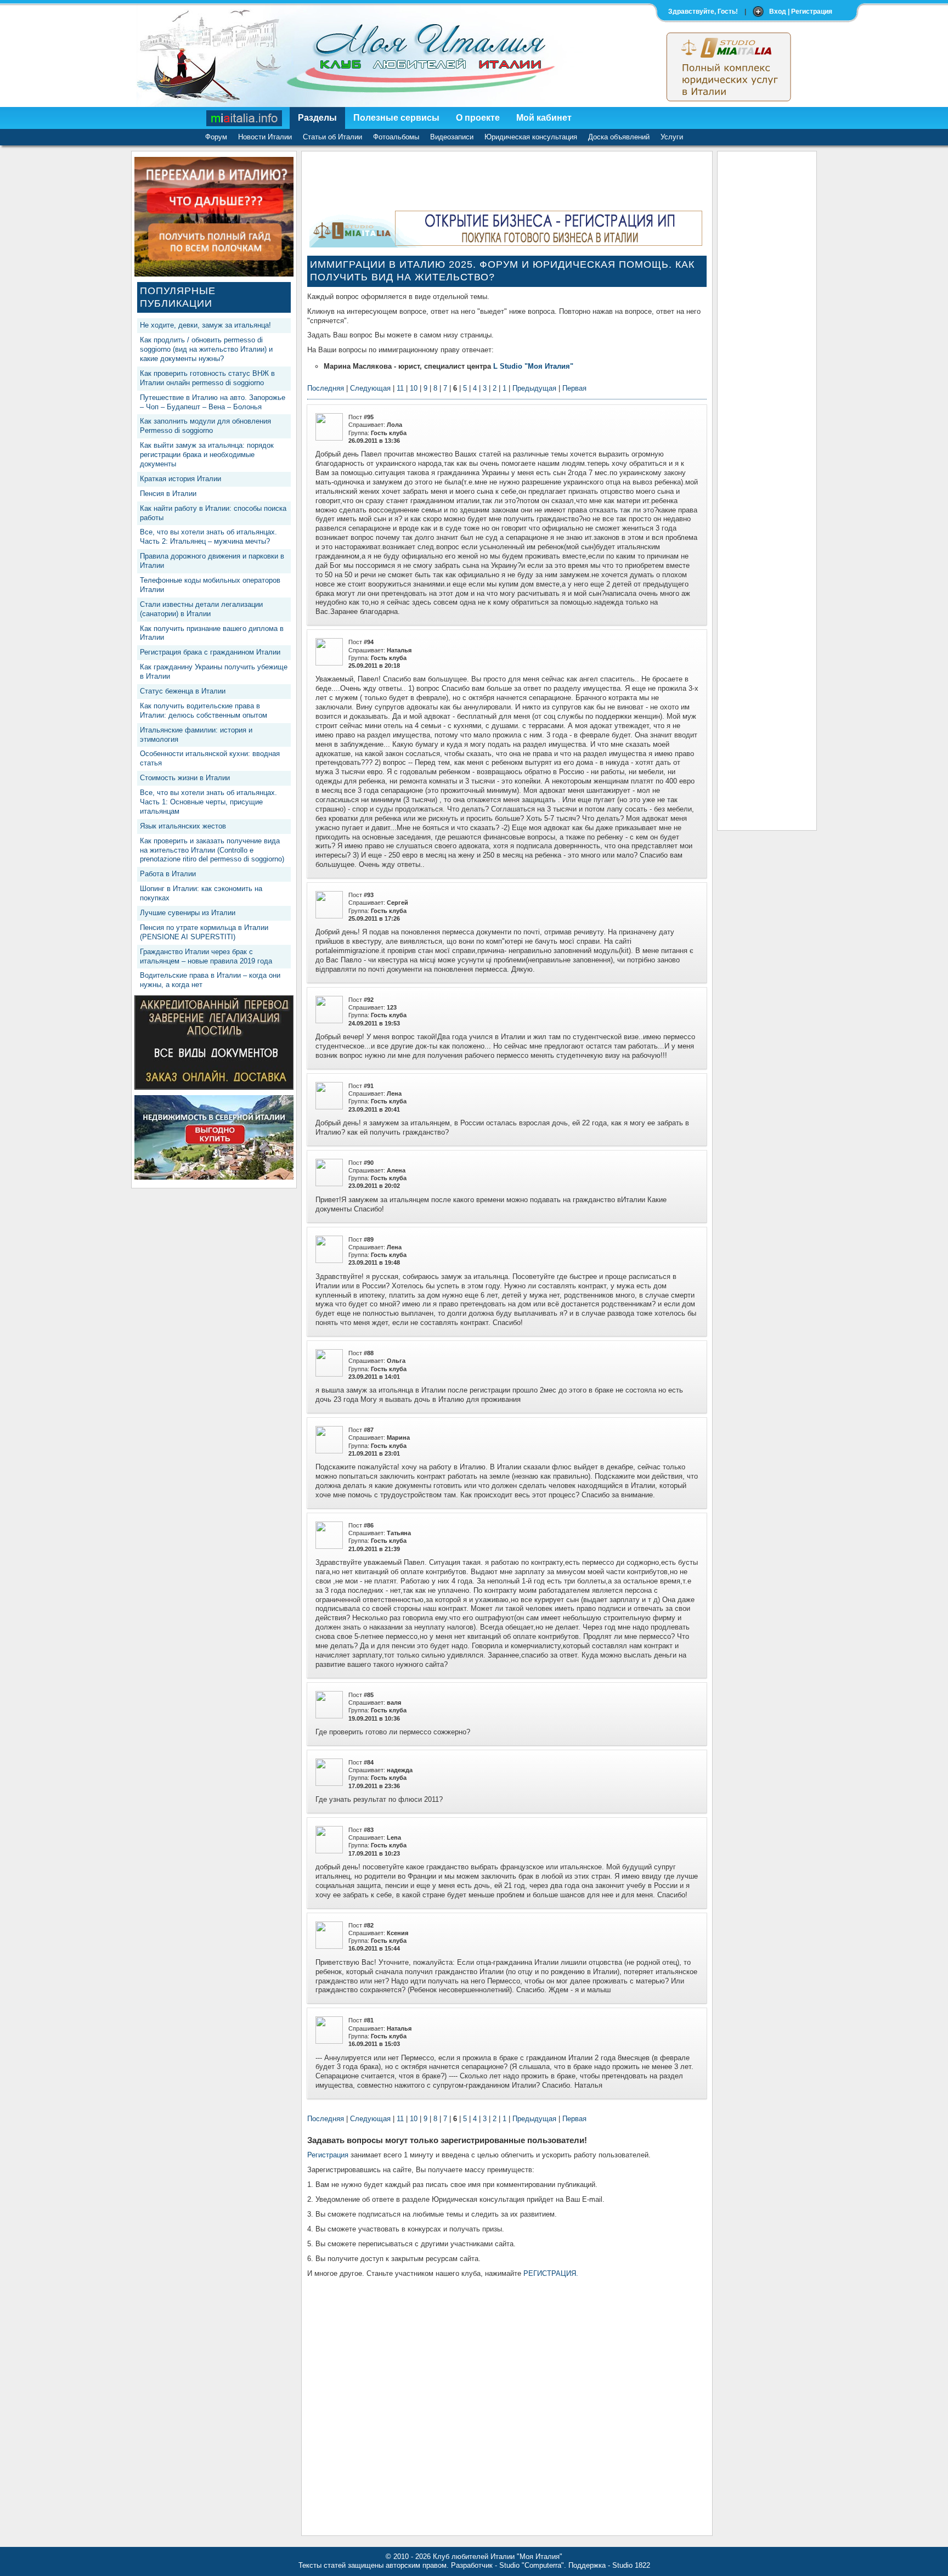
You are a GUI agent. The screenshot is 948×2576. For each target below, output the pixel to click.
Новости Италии (265, 137)
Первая (574, 388)
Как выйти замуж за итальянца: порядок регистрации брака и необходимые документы (207, 455)
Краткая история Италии (180, 479)
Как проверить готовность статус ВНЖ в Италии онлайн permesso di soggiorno (207, 378)
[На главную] (245, 118)
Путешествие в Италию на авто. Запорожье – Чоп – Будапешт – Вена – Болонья (213, 402)
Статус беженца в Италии (183, 691)
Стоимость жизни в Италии (185, 778)
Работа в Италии (168, 874)
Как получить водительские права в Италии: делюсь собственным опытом (204, 711)
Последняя (326, 388)
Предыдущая (534, 388)
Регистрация (328, 2155)
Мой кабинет (544, 118)
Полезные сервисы (396, 118)
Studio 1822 (631, 2565)
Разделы (317, 118)
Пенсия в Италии (168, 494)
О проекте (478, 118)
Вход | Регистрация (801, 12)
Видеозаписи (452, 137)
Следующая (370, 388)
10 (414, 388)
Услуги (672, 137)
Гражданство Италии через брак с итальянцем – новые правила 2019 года (206, 956)
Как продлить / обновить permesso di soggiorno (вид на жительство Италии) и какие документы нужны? (206, 349)
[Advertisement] (767, 322)
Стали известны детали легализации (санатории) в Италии (201, 609)
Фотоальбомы (396, 137)
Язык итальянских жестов (183, 826)
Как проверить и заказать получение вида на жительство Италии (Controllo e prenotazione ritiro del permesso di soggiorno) (212, 850)
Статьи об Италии (332, 137)
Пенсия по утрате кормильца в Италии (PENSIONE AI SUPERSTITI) (204, 932)
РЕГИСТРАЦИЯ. (551, 2273)
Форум (216, 137)
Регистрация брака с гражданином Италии (210, 652)
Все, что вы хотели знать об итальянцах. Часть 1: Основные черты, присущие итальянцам (208, 802)
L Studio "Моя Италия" (533, 366)
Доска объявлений (619, 137)
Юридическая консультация (531, 137)
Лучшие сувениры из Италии (188, 913)
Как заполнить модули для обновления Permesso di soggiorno (205, 426)
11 (400, 388)
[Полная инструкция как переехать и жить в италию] (214, 274)
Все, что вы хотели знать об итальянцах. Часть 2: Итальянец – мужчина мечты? (208, 537)
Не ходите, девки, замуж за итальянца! (205, 325)
